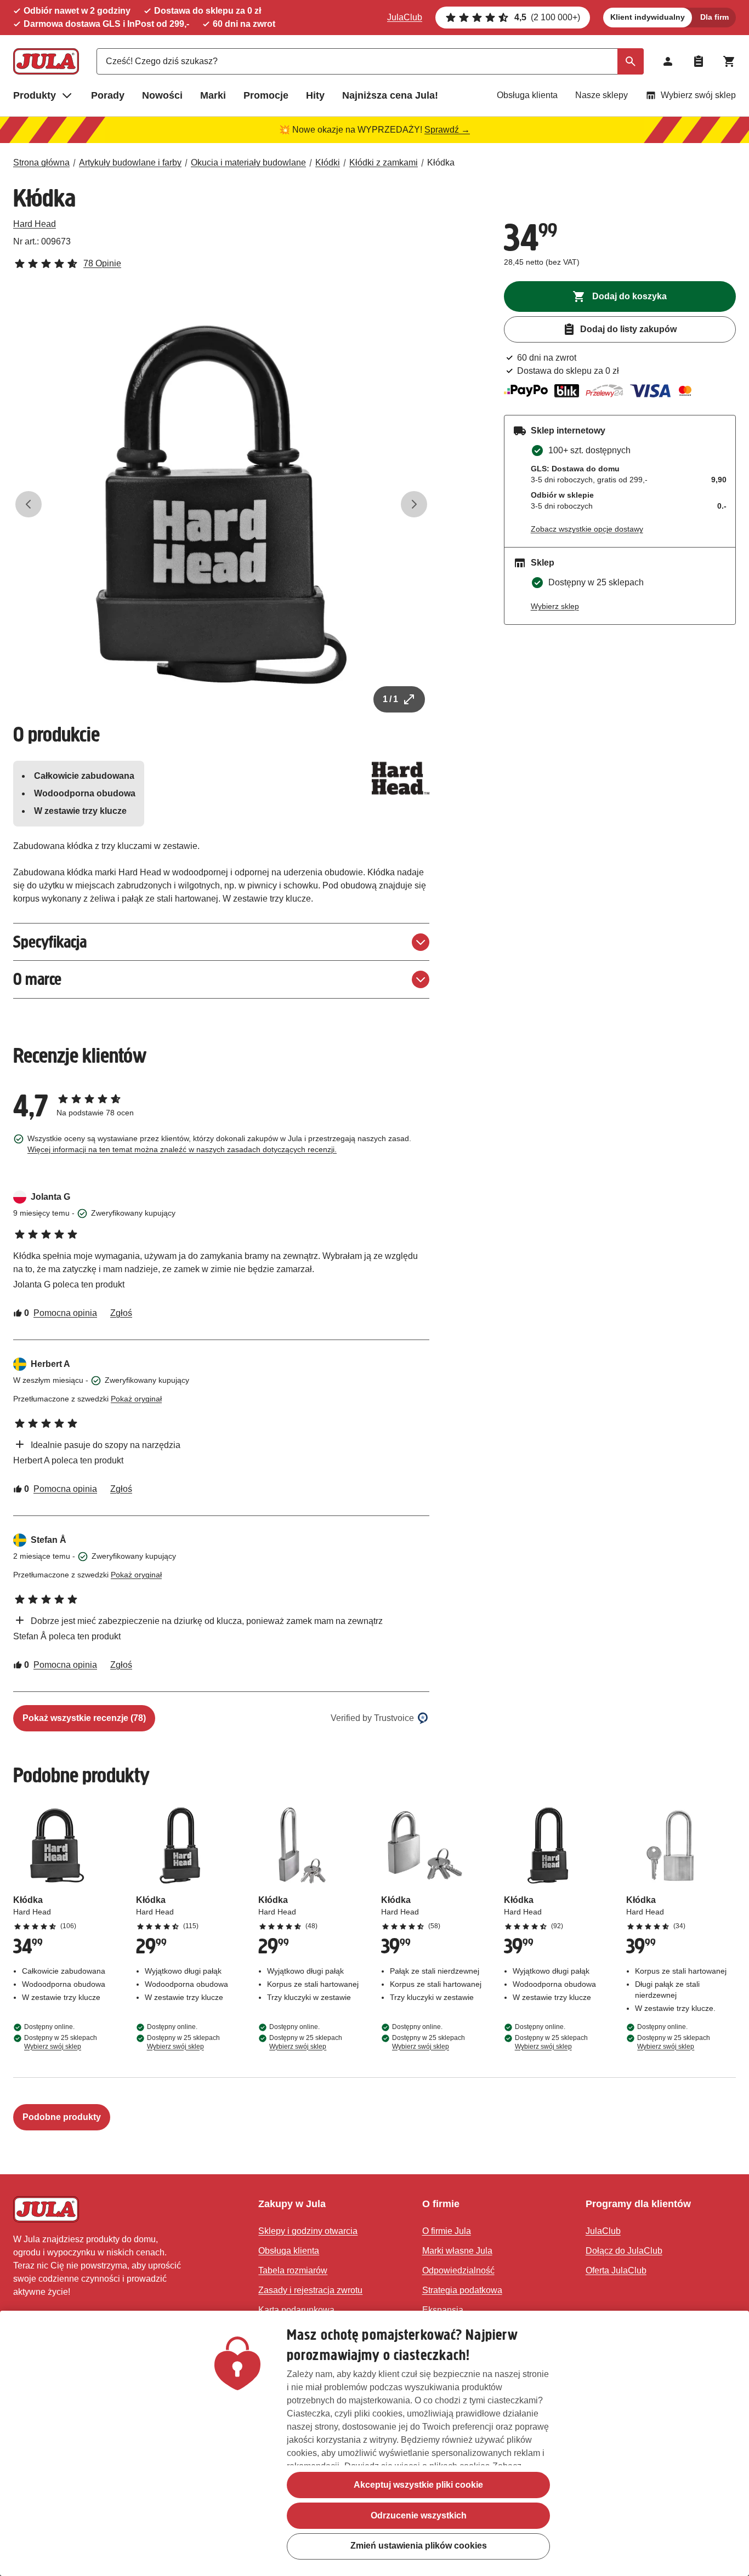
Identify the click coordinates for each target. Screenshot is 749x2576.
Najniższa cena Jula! (390, 95)
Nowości (162, 95)
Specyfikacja (50, 942)
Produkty (35, 95)
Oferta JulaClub (616, 2270)
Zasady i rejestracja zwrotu (310, 2290)
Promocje (266, 95)
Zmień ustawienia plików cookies (419, 2546)
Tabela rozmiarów (293, 2270)
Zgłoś (121, 1313)
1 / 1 (390, 699)
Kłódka (441, 163)
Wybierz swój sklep (698, 95)
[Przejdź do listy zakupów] (699, 61)
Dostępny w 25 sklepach (61, 2042)
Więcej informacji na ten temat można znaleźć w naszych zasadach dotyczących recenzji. (182, 1149)
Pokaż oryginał (136, 1399)
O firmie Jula (447, 2231)
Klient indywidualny (648, 17)
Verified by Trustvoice (372, 1718)
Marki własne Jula (457, 2251)
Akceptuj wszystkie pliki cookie (418, 2485)
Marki (213, 95)
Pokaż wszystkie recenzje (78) (84, 1718)
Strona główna (41, 163)
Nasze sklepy (602, 95)
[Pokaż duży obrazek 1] (221, 505)
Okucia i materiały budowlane (248, 163)
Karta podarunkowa (296, 2310)
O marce (37, 979)
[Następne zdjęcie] (414, 504)
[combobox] (370, 61)
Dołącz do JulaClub (624, 2251)
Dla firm (714, 17)
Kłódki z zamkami (384, 163)
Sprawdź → (447, 130)
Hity (315, 95)
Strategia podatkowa (462, 2290)
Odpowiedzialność (458, 2270)
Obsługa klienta (527, 95)
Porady (108, 95)
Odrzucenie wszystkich (419, 2515)
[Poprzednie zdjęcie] (29, 504)
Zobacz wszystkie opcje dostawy (587, 529)
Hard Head (35, 224)
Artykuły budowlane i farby (130, 163)
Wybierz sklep (555, 606)
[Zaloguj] (668, 61)
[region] (374, 2443)
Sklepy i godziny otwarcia (308, 2231)
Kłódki (328, 163)
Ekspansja (443, 2310)
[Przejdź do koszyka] (729, 61)
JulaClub (405, 17)
